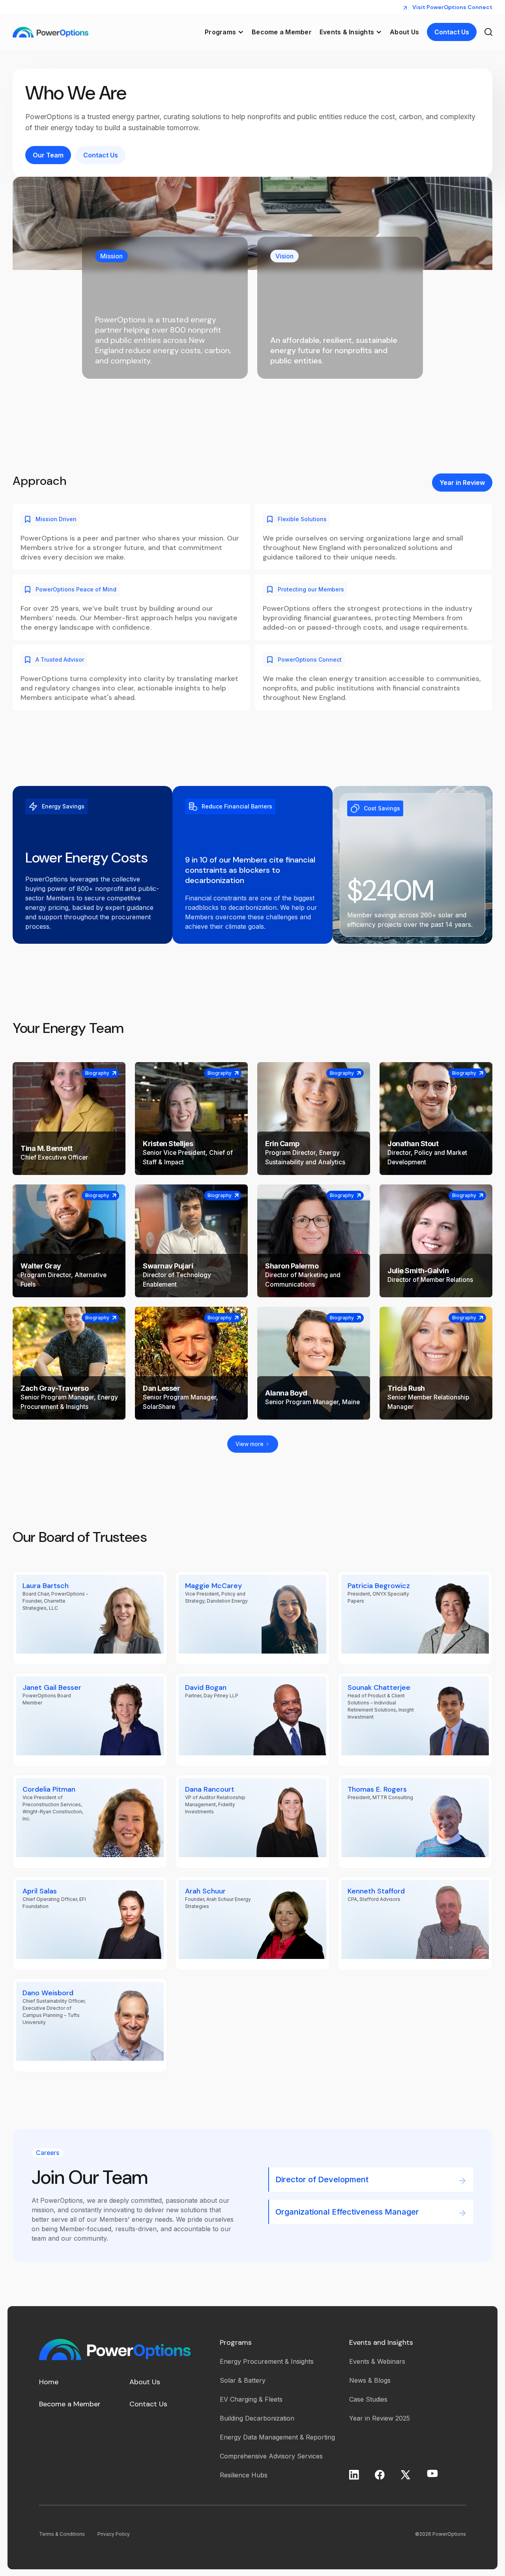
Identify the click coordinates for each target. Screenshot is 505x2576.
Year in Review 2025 (380, 2418)
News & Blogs (370, 2380)
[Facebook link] (380, 2475)
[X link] (405, 2475)
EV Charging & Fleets (251, 2399)
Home (49, 2382)
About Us (404, 32)
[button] (224, 32)
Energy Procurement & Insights (267, 2361)
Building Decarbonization (257, 2418)
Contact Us (148, 2404)
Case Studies (368, 2399)
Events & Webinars (377, 2361)
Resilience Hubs (244, 2475)
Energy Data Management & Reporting (277, 2437)
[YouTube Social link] (432, 2473)
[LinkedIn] (354, 2475)
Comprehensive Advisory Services (271, 2456)
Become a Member (282, 32)
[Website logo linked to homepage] (50, 32)
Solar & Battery (243, 2380)
